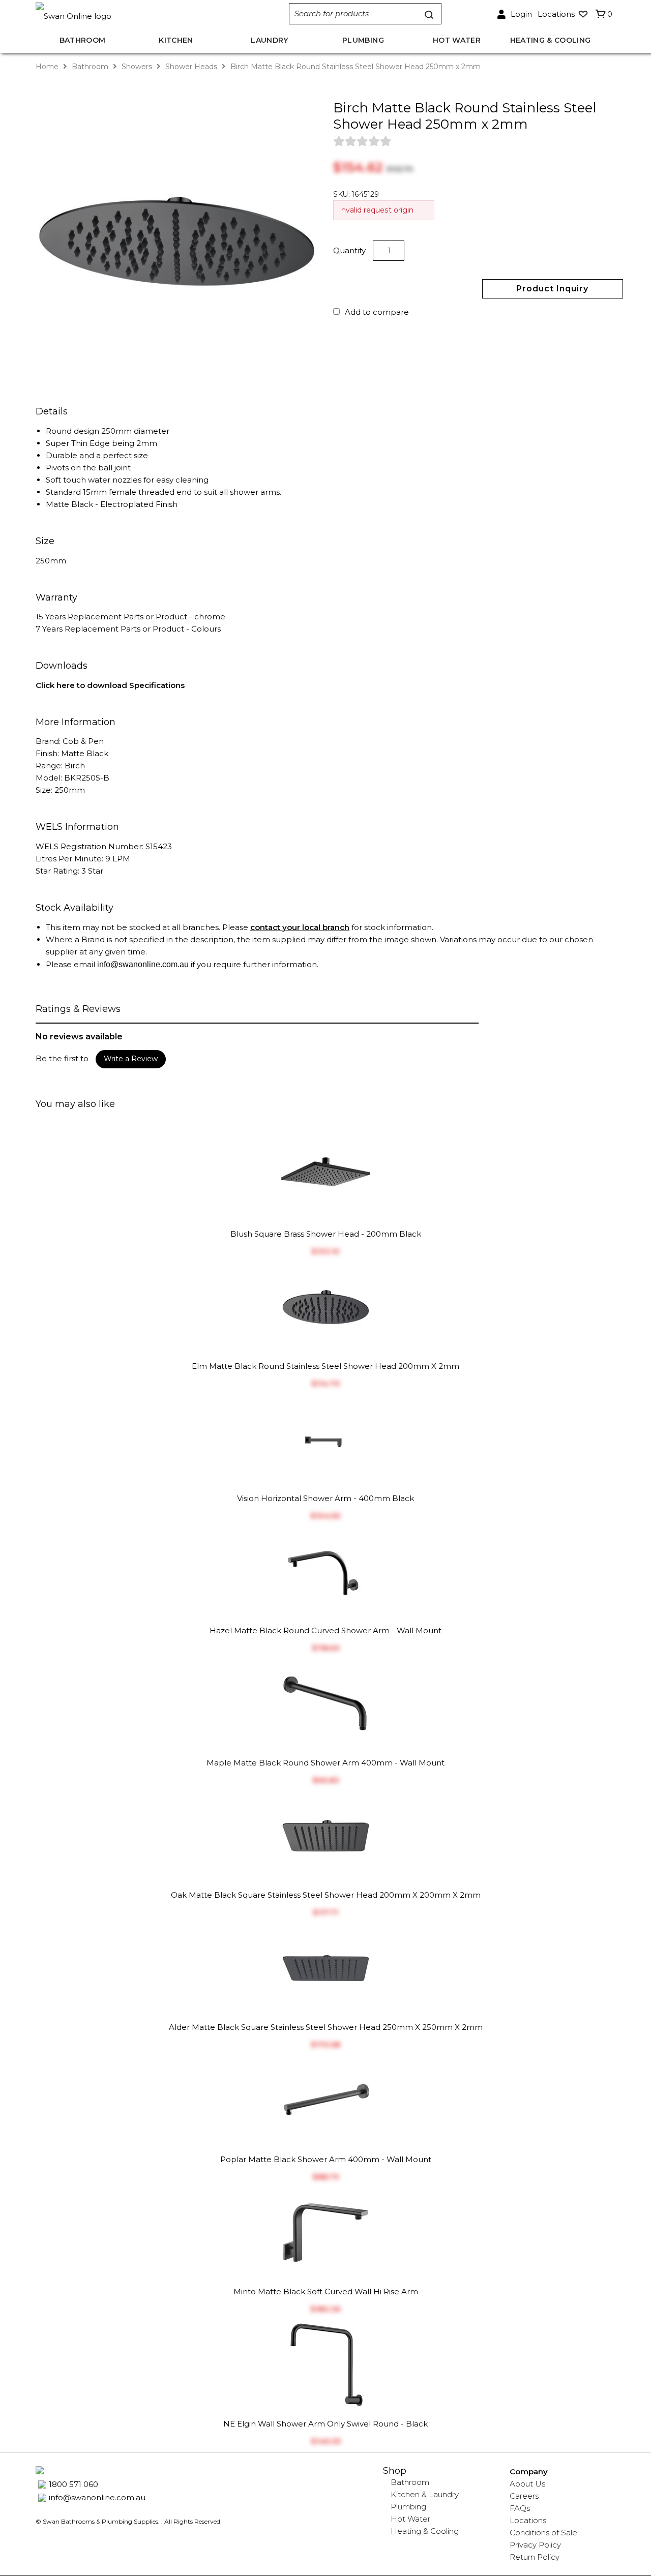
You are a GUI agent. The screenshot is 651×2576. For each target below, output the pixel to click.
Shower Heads (191, 67)
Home (48, 67)
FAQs (520, 2508)
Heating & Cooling (425, 2531)
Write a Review (131, 1059)
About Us (527, 2484)
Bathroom (90, 67)
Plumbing (408, 2507)
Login (521, 14)
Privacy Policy (535, 2545)
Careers (524, 2496)
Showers (137, 67)
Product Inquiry (552, 289)
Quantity (350, 250)
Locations (528, 2520)
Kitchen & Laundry (425, 2494)
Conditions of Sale (543, 2533)
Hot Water (410, 2519)
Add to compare (377, 312)
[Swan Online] (152, 14)
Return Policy (535, 2557)
